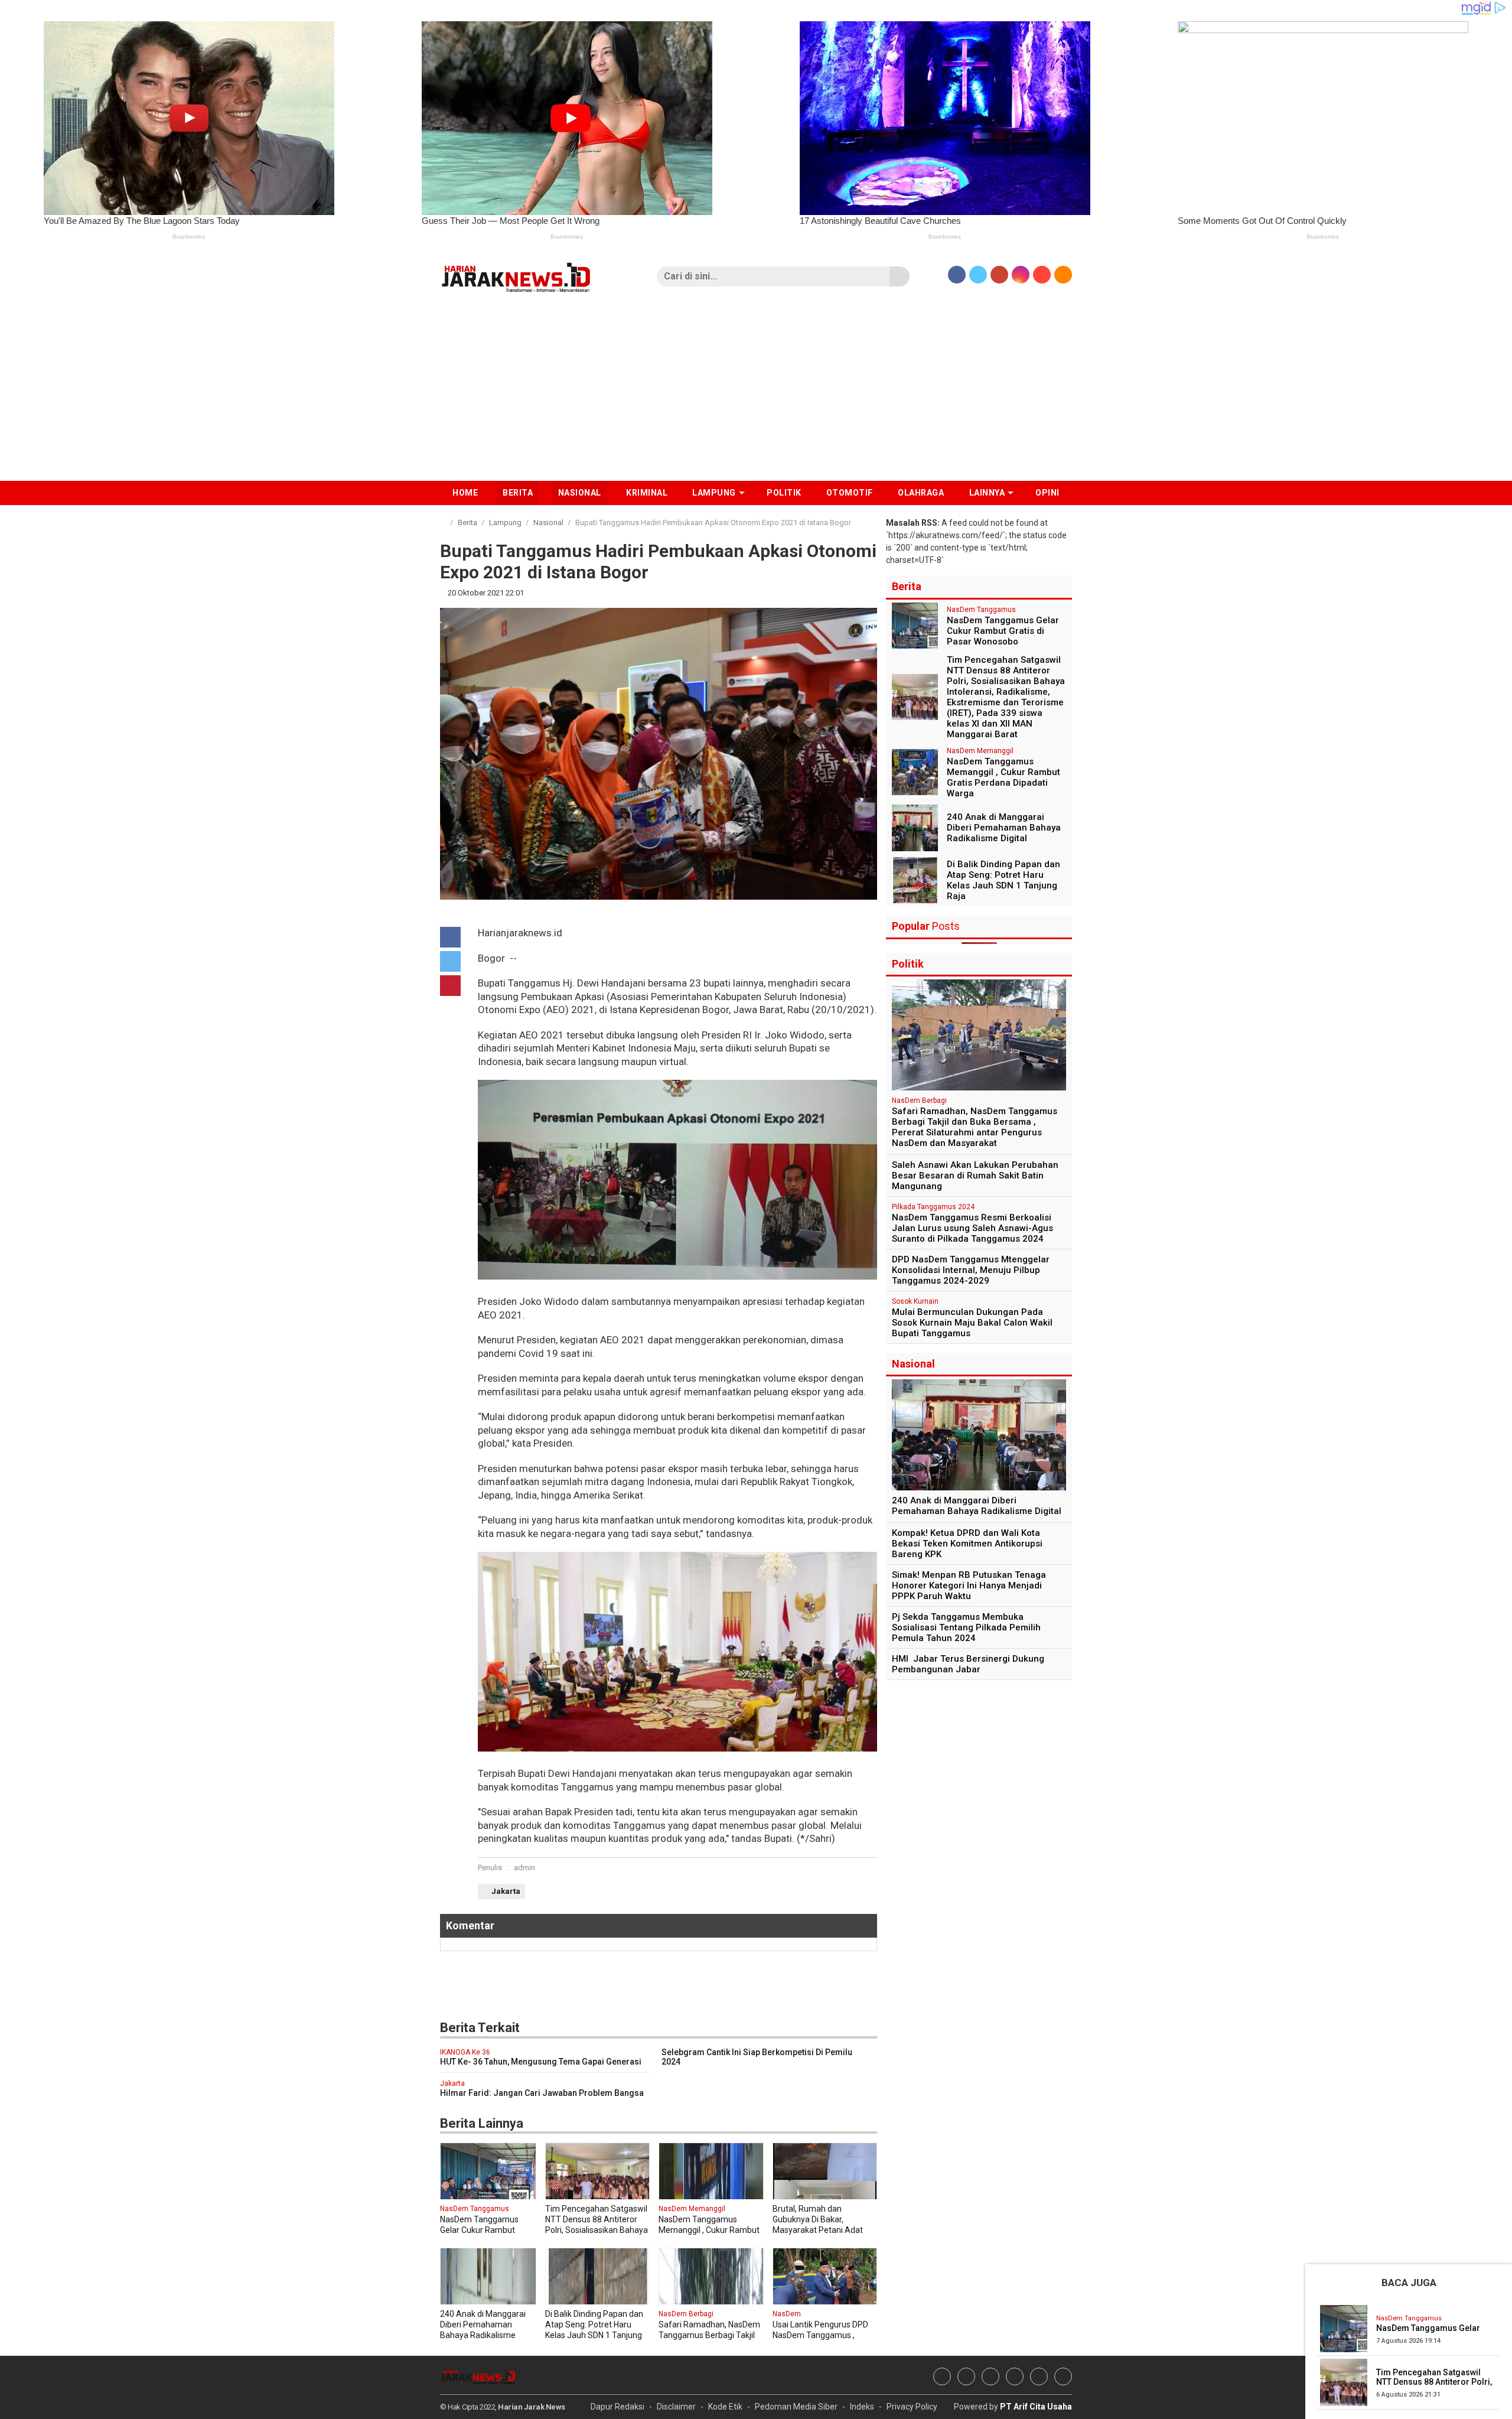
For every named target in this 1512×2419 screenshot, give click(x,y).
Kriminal (647, 493)
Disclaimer (676, 2407)
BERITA (518, 493)
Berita (467, 522)
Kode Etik (725, 2407)
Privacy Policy (912, 2407)
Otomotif (850, 493)
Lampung (505, 522)
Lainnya (987, 493)
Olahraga (921, 493)
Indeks (862, 2407)
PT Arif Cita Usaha (1036, 2407)
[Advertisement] (756, 392)
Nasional (548, 522)
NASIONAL (580, 493)
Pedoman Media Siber (796, 2407)
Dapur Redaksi (617, 2407)
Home (465, 493)
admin (524, 1868)
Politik (784, 493)
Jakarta (506, 1891)
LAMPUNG (714, 493)
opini (1047, 493)
